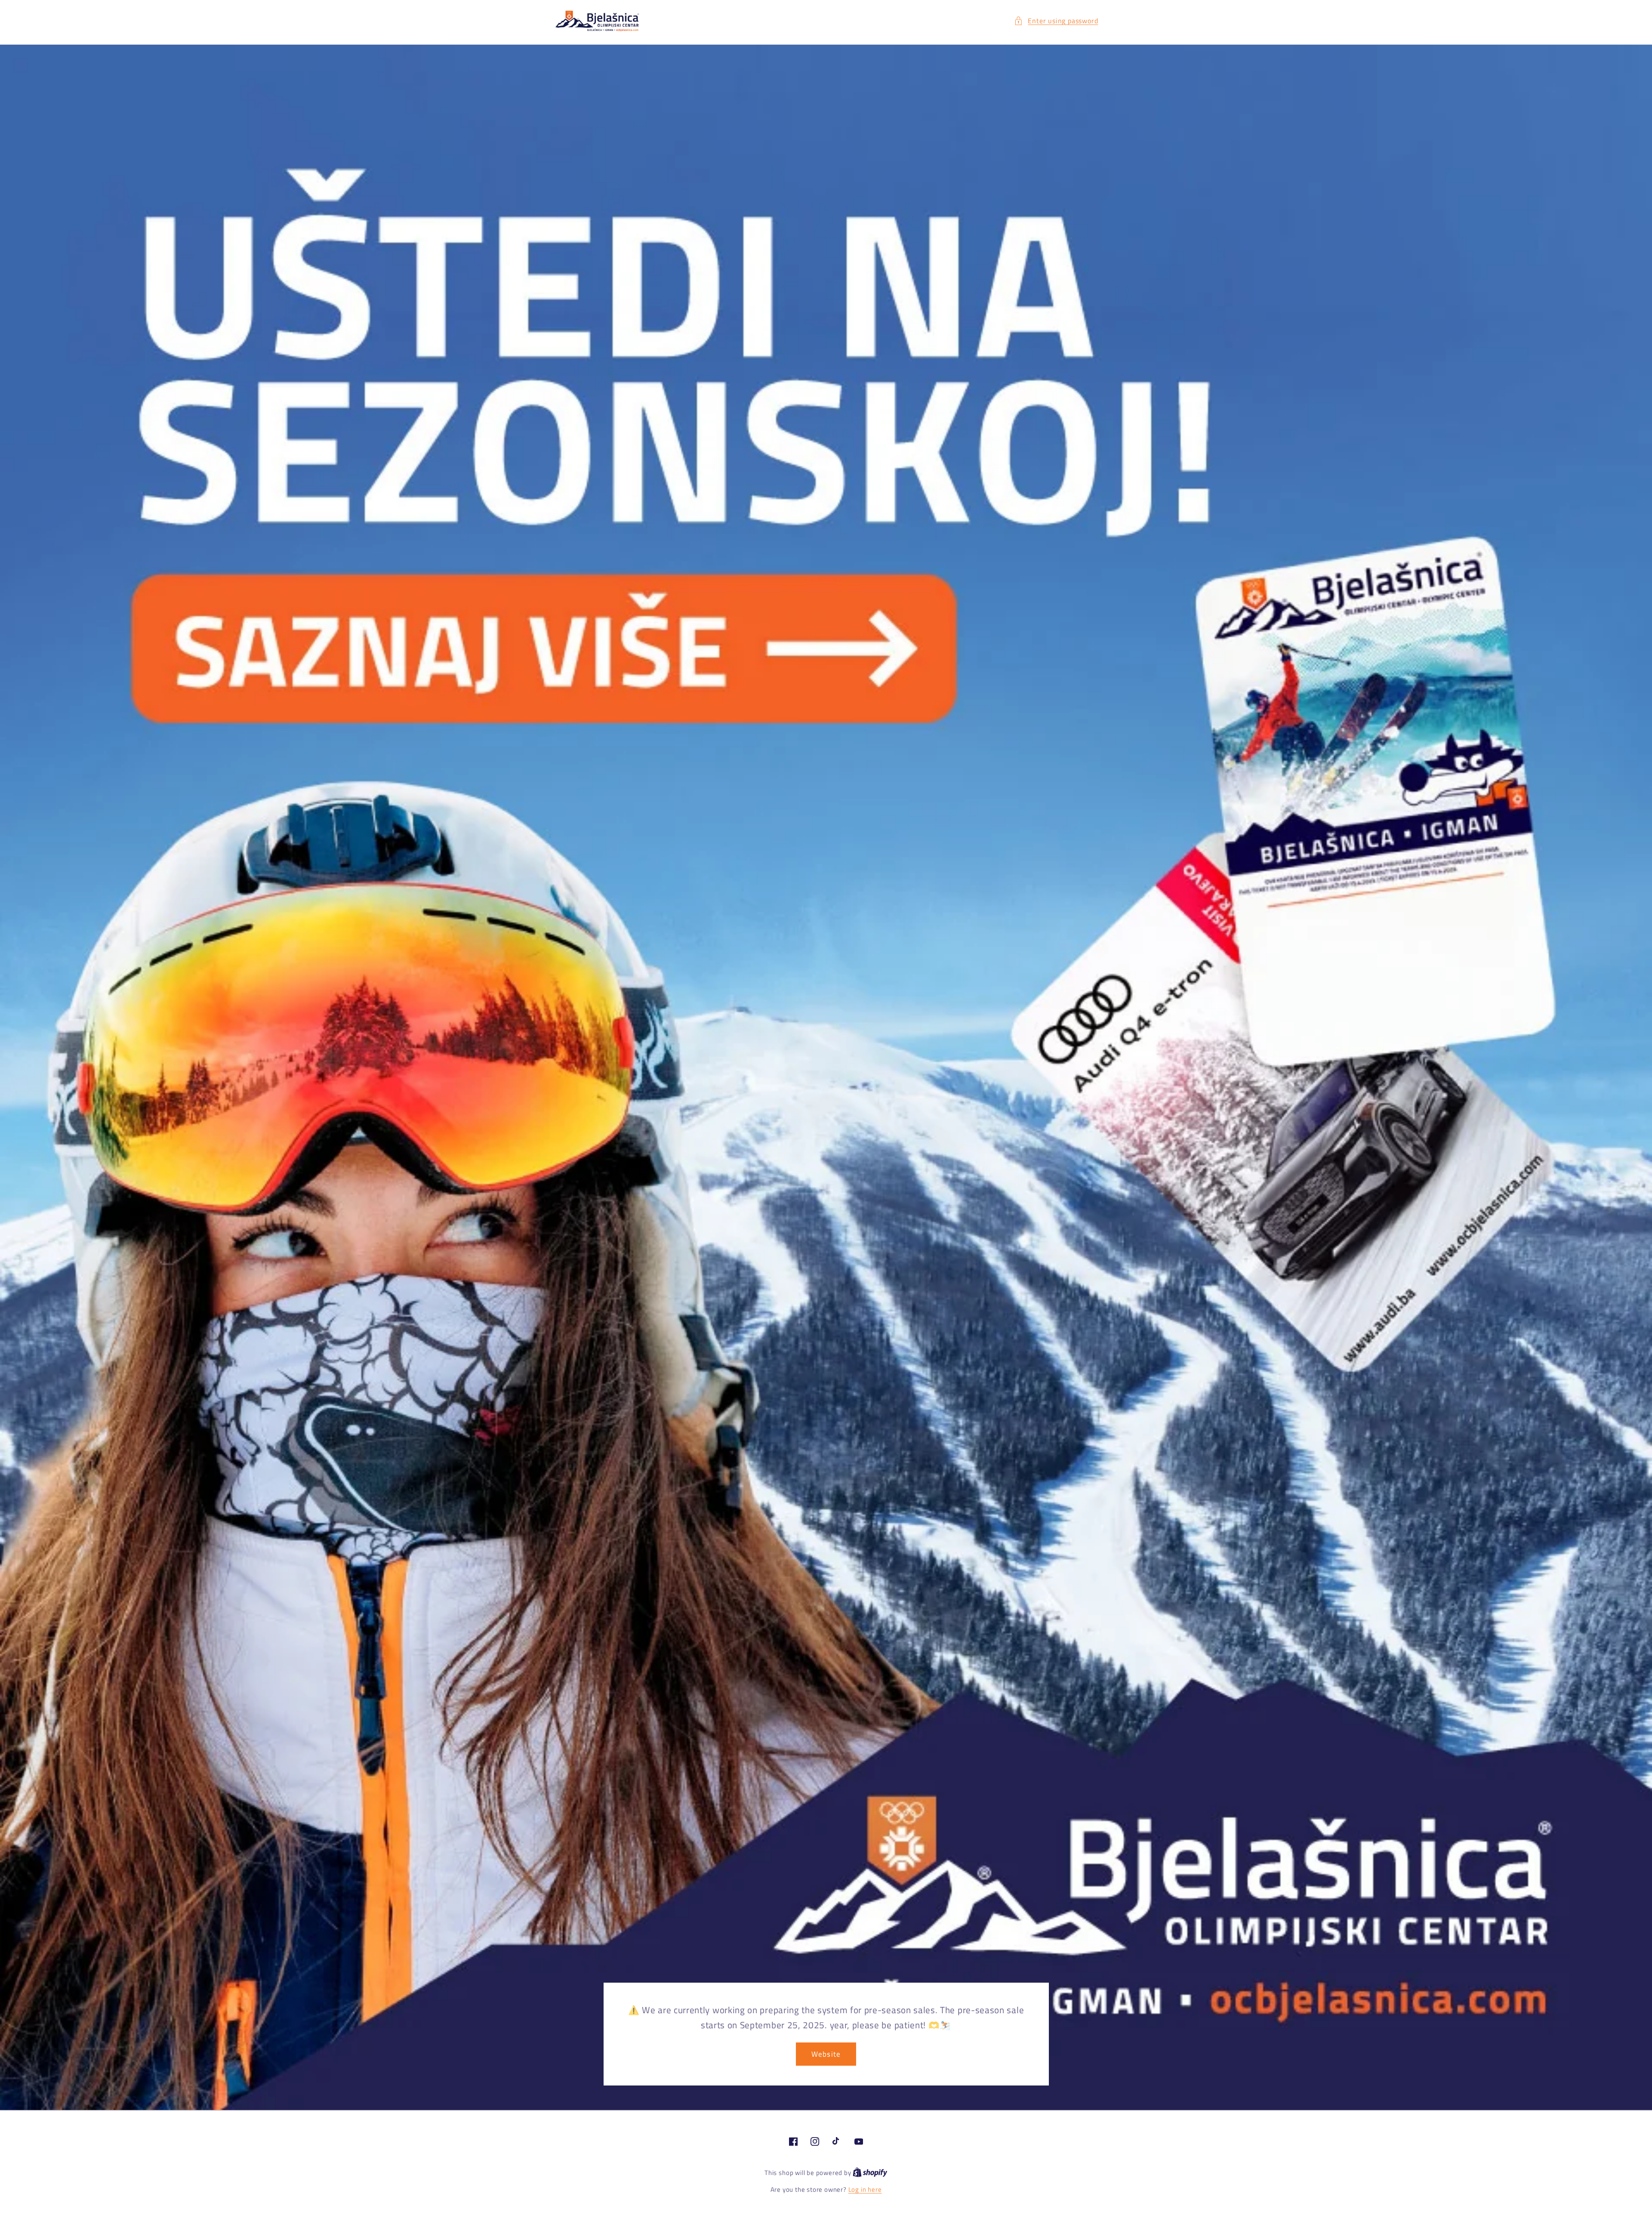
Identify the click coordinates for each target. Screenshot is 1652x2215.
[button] (1056, 21)
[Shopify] (870, 2173)
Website (826, 2054)
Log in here (865, 2189)
